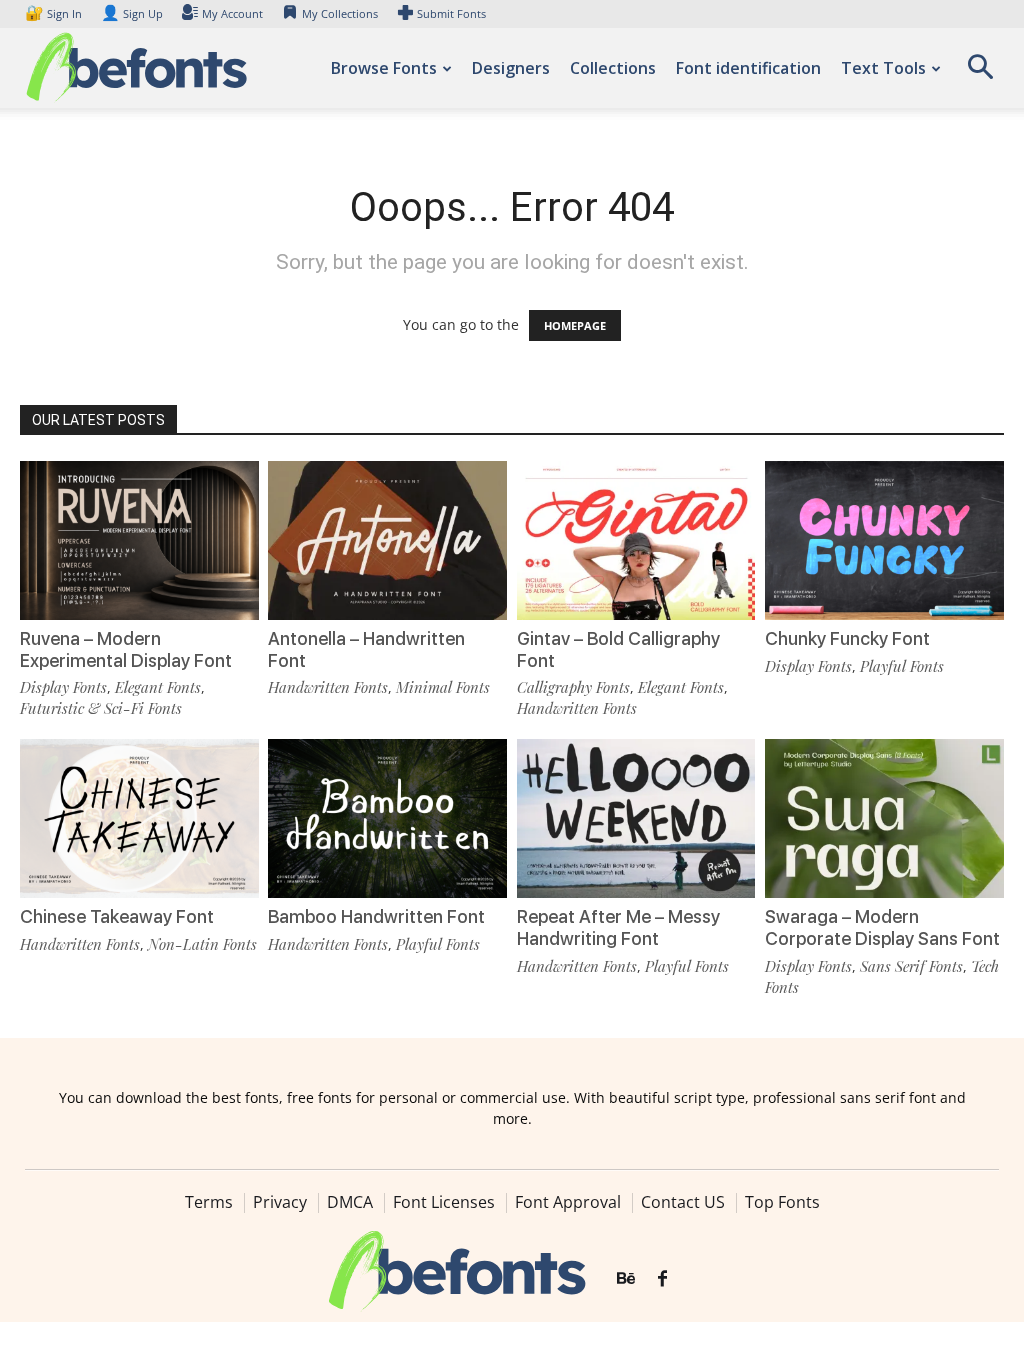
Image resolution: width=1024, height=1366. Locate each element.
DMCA (350, 1202)
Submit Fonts (451, 13)
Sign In (55, 13)
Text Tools (883, 68)
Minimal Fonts (443, 687)
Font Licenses (444, 1202)
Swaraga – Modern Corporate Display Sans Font (882, 927)
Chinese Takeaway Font (117, 916)
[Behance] (626, 1279)
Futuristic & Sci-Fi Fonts (101, 708)
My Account (232, 13)
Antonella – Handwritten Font (366, 649)
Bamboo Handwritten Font (376, 916)
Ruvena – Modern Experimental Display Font (126, 649)
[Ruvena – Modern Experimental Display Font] (139, 540)
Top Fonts (782, 1202)
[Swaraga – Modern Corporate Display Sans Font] (884, 818)
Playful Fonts (902, 666)
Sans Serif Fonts (911, 966)
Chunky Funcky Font (847, 638)
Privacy (280, 1202)
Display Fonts (63, 687)
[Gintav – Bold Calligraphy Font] (636, 540)
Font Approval (568, 1202)
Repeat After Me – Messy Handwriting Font (618, 927)
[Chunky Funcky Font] (884, 540)
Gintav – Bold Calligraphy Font (618, 649)
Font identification (748, 68)
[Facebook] (662, 1279)
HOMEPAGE (575, 325)
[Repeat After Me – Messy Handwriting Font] (636, 818)
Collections (613, 68)
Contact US (683, 1202)
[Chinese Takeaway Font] (139, 818)
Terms (209, 1202)
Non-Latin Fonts (202, 944)
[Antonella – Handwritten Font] (387, 540)
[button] (980, 73)
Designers (511, 68)
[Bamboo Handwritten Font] (387, 818)
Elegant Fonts (158, 687)
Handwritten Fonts (328, 687)
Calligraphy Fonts (573, 687)
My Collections (340, 13)
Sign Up (132, 13)
